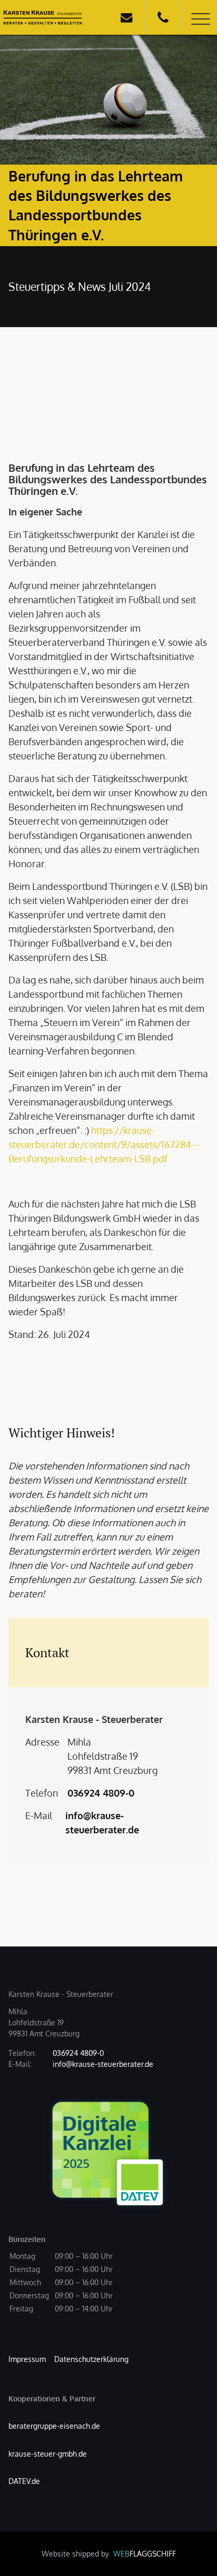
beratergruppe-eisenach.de (54, 2426)
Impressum (27, 2359)
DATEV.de (24, 2481)
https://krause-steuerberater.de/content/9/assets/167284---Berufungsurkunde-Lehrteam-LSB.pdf (105, 1144)
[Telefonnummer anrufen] (163, 17)
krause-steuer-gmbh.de (48, 2454)
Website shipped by (109, 2554)
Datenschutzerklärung (91, 2359)
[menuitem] (27, 2359)
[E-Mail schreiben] (126, 17)
